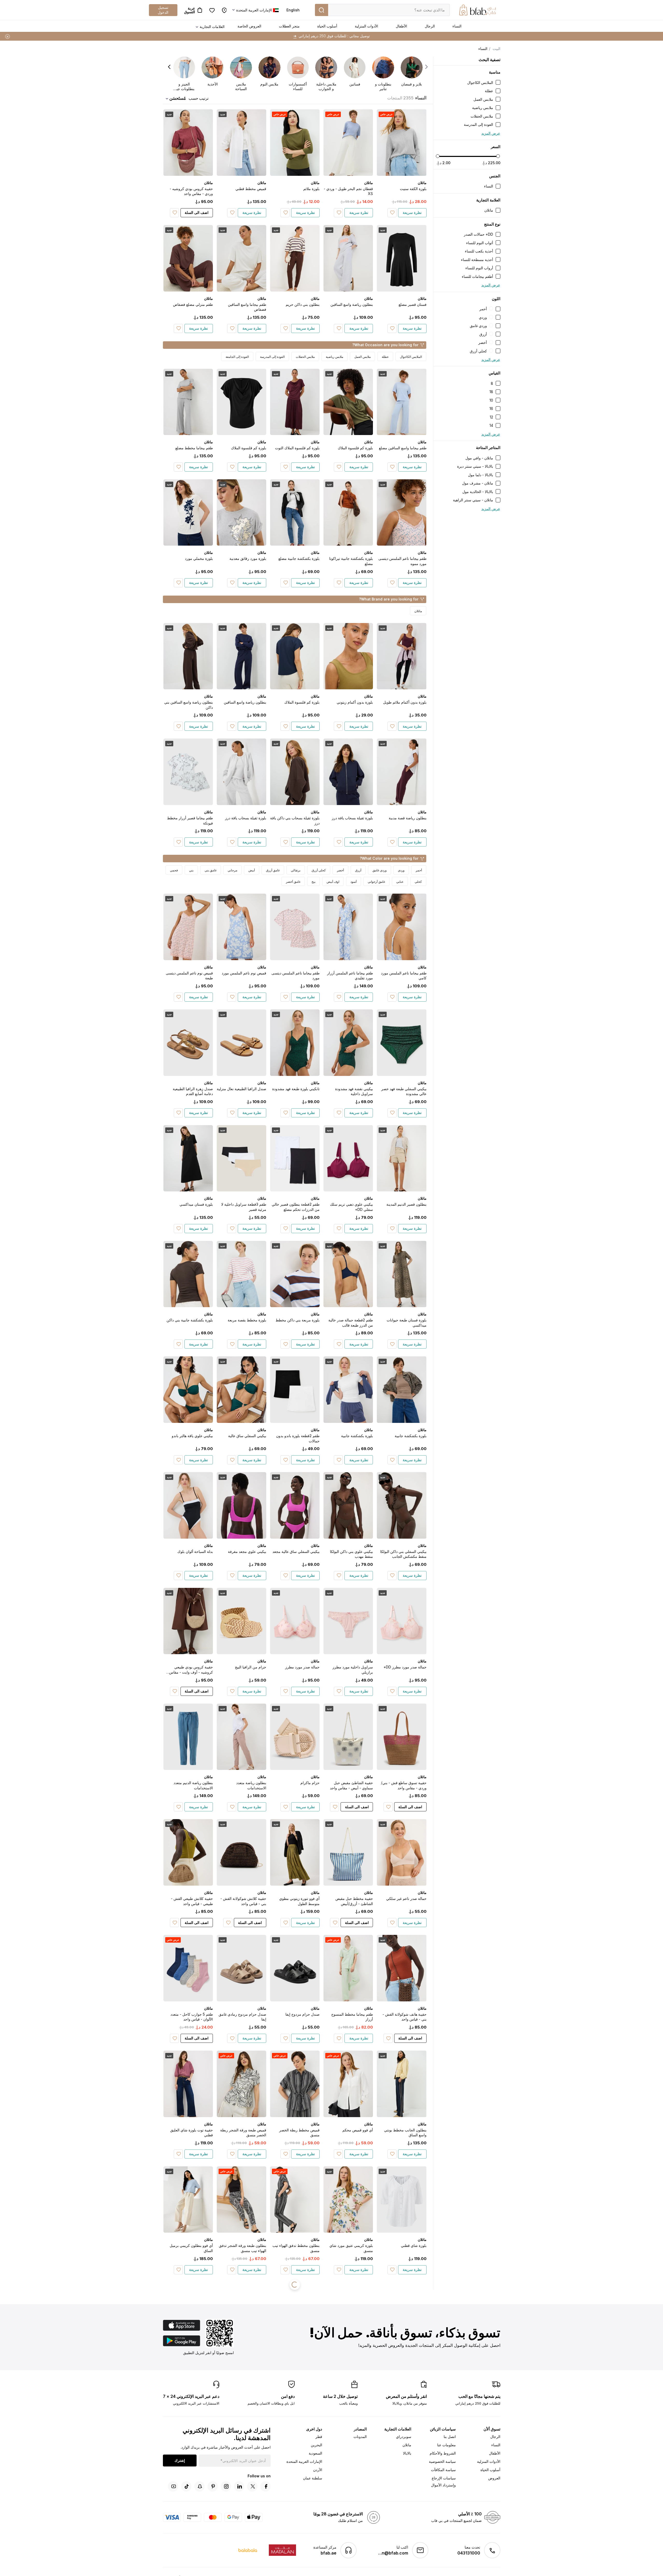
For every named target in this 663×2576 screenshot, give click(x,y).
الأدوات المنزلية (366, 26)
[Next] (169, 67)
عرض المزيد (491, 133)
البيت (496, 49)
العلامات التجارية (212, 27)
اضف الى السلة (197, 212)
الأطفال (401, 26)
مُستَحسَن (178, 98)
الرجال (430, 26)
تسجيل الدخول (163, 10)
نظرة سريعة (412, 212)
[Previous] (426, 67)
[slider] (438, 156)
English (293, 10)
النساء (457, 26)
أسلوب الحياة (327, 26)
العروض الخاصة (249, 26)
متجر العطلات (289, 26)
